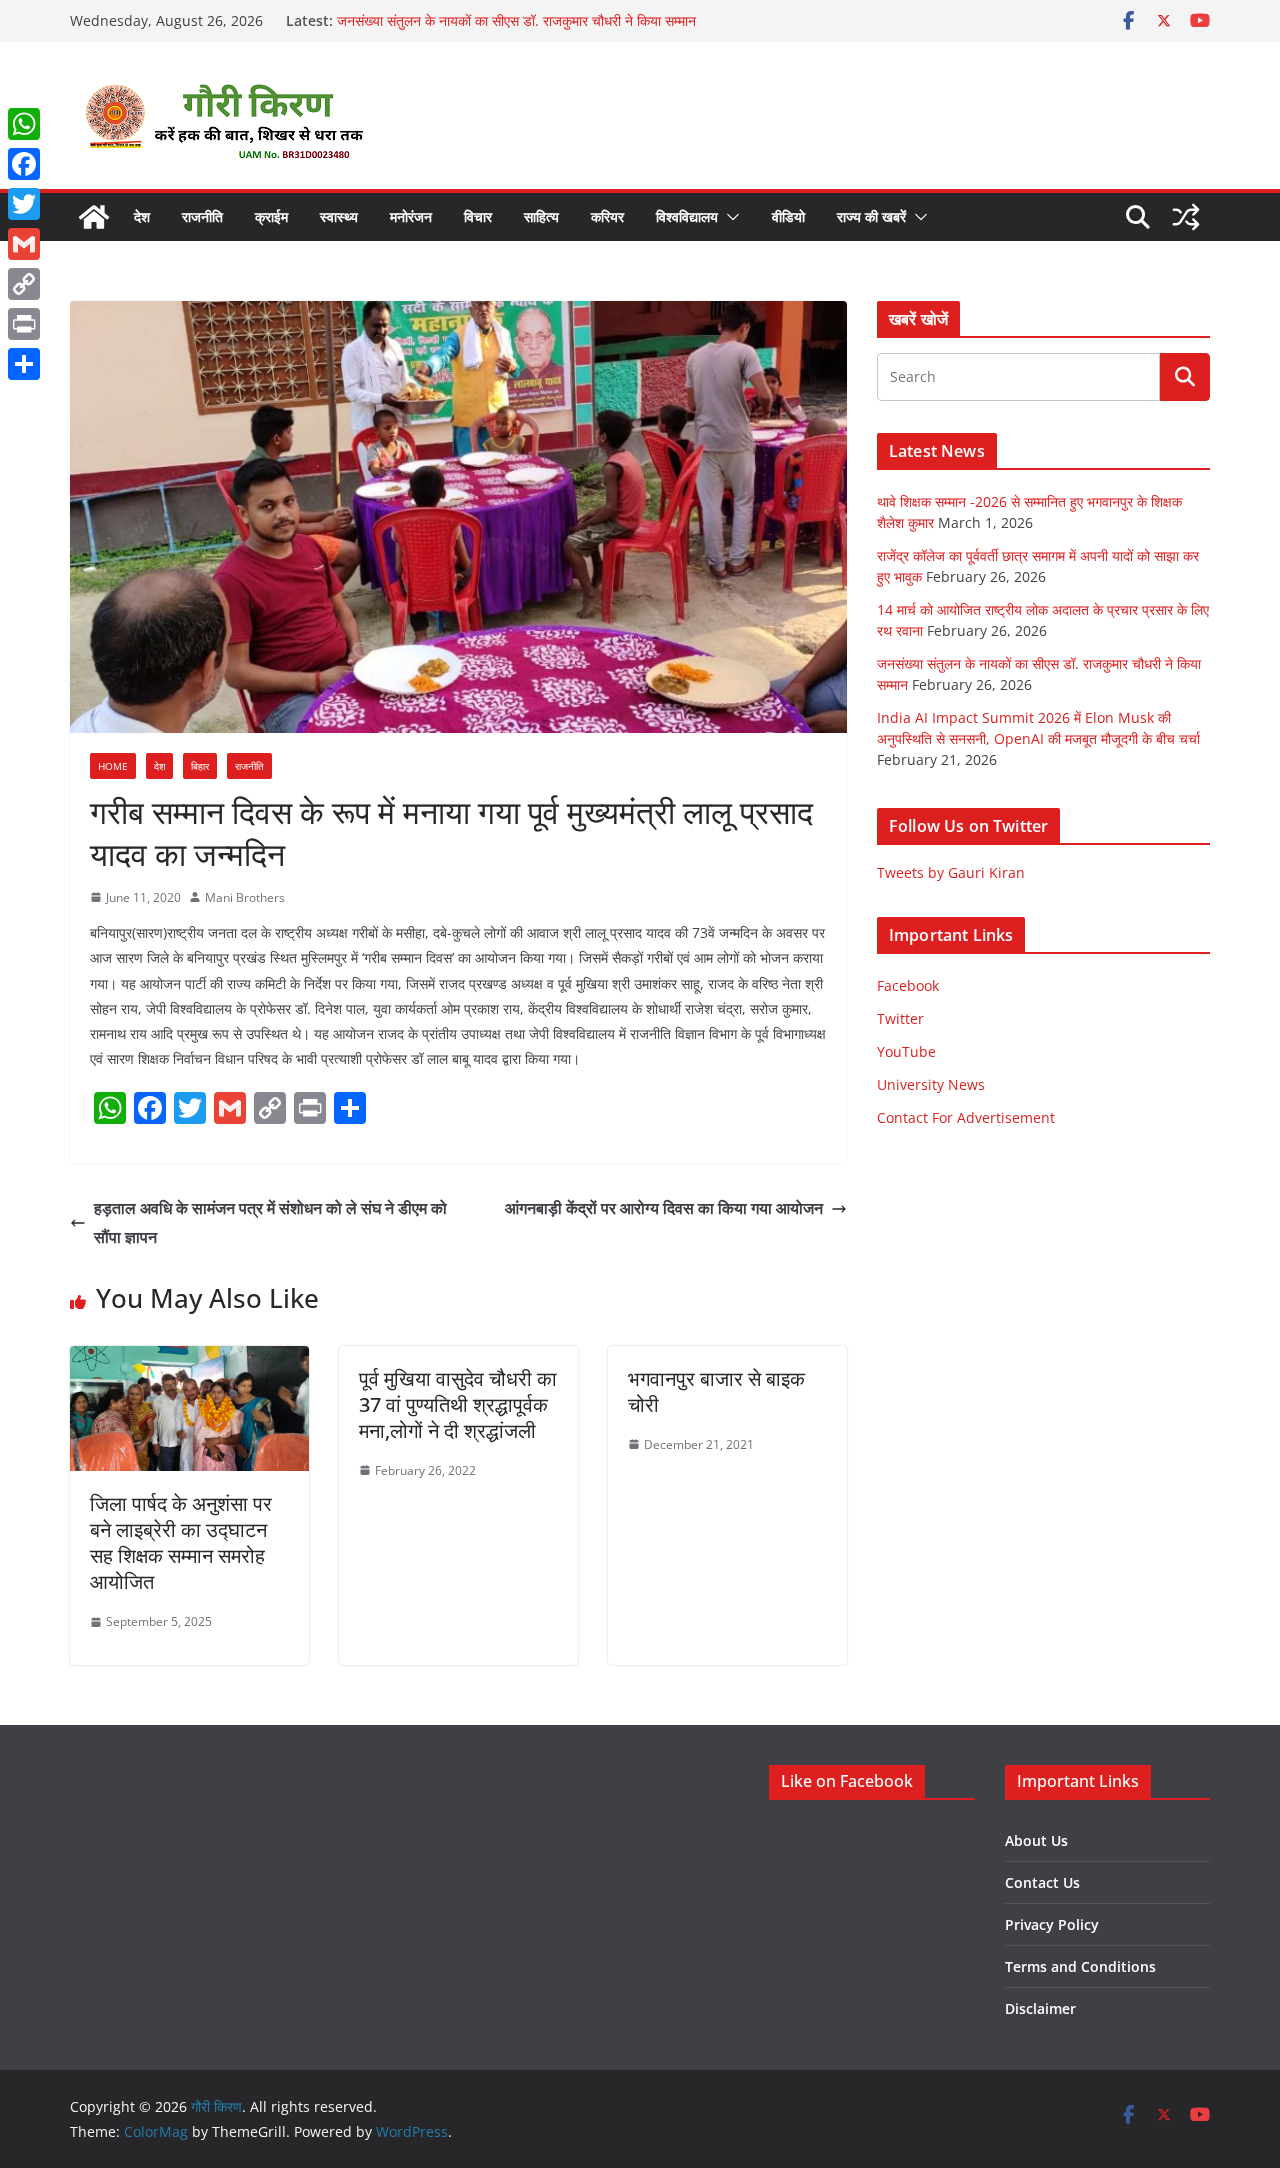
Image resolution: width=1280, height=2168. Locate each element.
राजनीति (202, 216)
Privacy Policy (1052, 1924)
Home (113, 766)
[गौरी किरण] (94, 217)
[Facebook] (24, 164)
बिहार (200, 766)
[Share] (24, 364)
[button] (729, 217)
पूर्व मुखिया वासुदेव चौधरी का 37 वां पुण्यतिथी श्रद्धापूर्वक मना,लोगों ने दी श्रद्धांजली (458, 1404)
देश (142, 216)
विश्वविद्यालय (687, 216)
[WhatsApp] (24, 124)
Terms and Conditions (1080, 1966)
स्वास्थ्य (339, 216)
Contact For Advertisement (966, 1117)
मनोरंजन (411, 216)
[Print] (24, 324)
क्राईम (271, 216)
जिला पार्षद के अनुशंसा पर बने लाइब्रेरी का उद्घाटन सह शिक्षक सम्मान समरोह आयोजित (181, 1542)
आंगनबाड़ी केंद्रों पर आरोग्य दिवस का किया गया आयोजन (664, 1208)
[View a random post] (1186, 217)
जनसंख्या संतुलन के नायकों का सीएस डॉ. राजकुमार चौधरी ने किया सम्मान (516, 20)
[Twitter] (24, 204)
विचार (478, 216)
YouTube (906, 1051)
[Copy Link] (24, 284)
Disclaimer (1040, 2008)
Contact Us (1042, 1882)
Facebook (908, 985)
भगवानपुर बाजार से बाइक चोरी (716, 1391)
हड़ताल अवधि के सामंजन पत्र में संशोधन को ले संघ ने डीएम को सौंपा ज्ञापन (270, 1222)
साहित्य (541, 216)
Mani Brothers (245, 897)
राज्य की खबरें (871, 216)
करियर (607, 216)
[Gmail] (24, 244)
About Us (1036, 1840)
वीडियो (788, 216)
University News (931, 1084)
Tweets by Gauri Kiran (951, 872)
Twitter (900, 1018)
